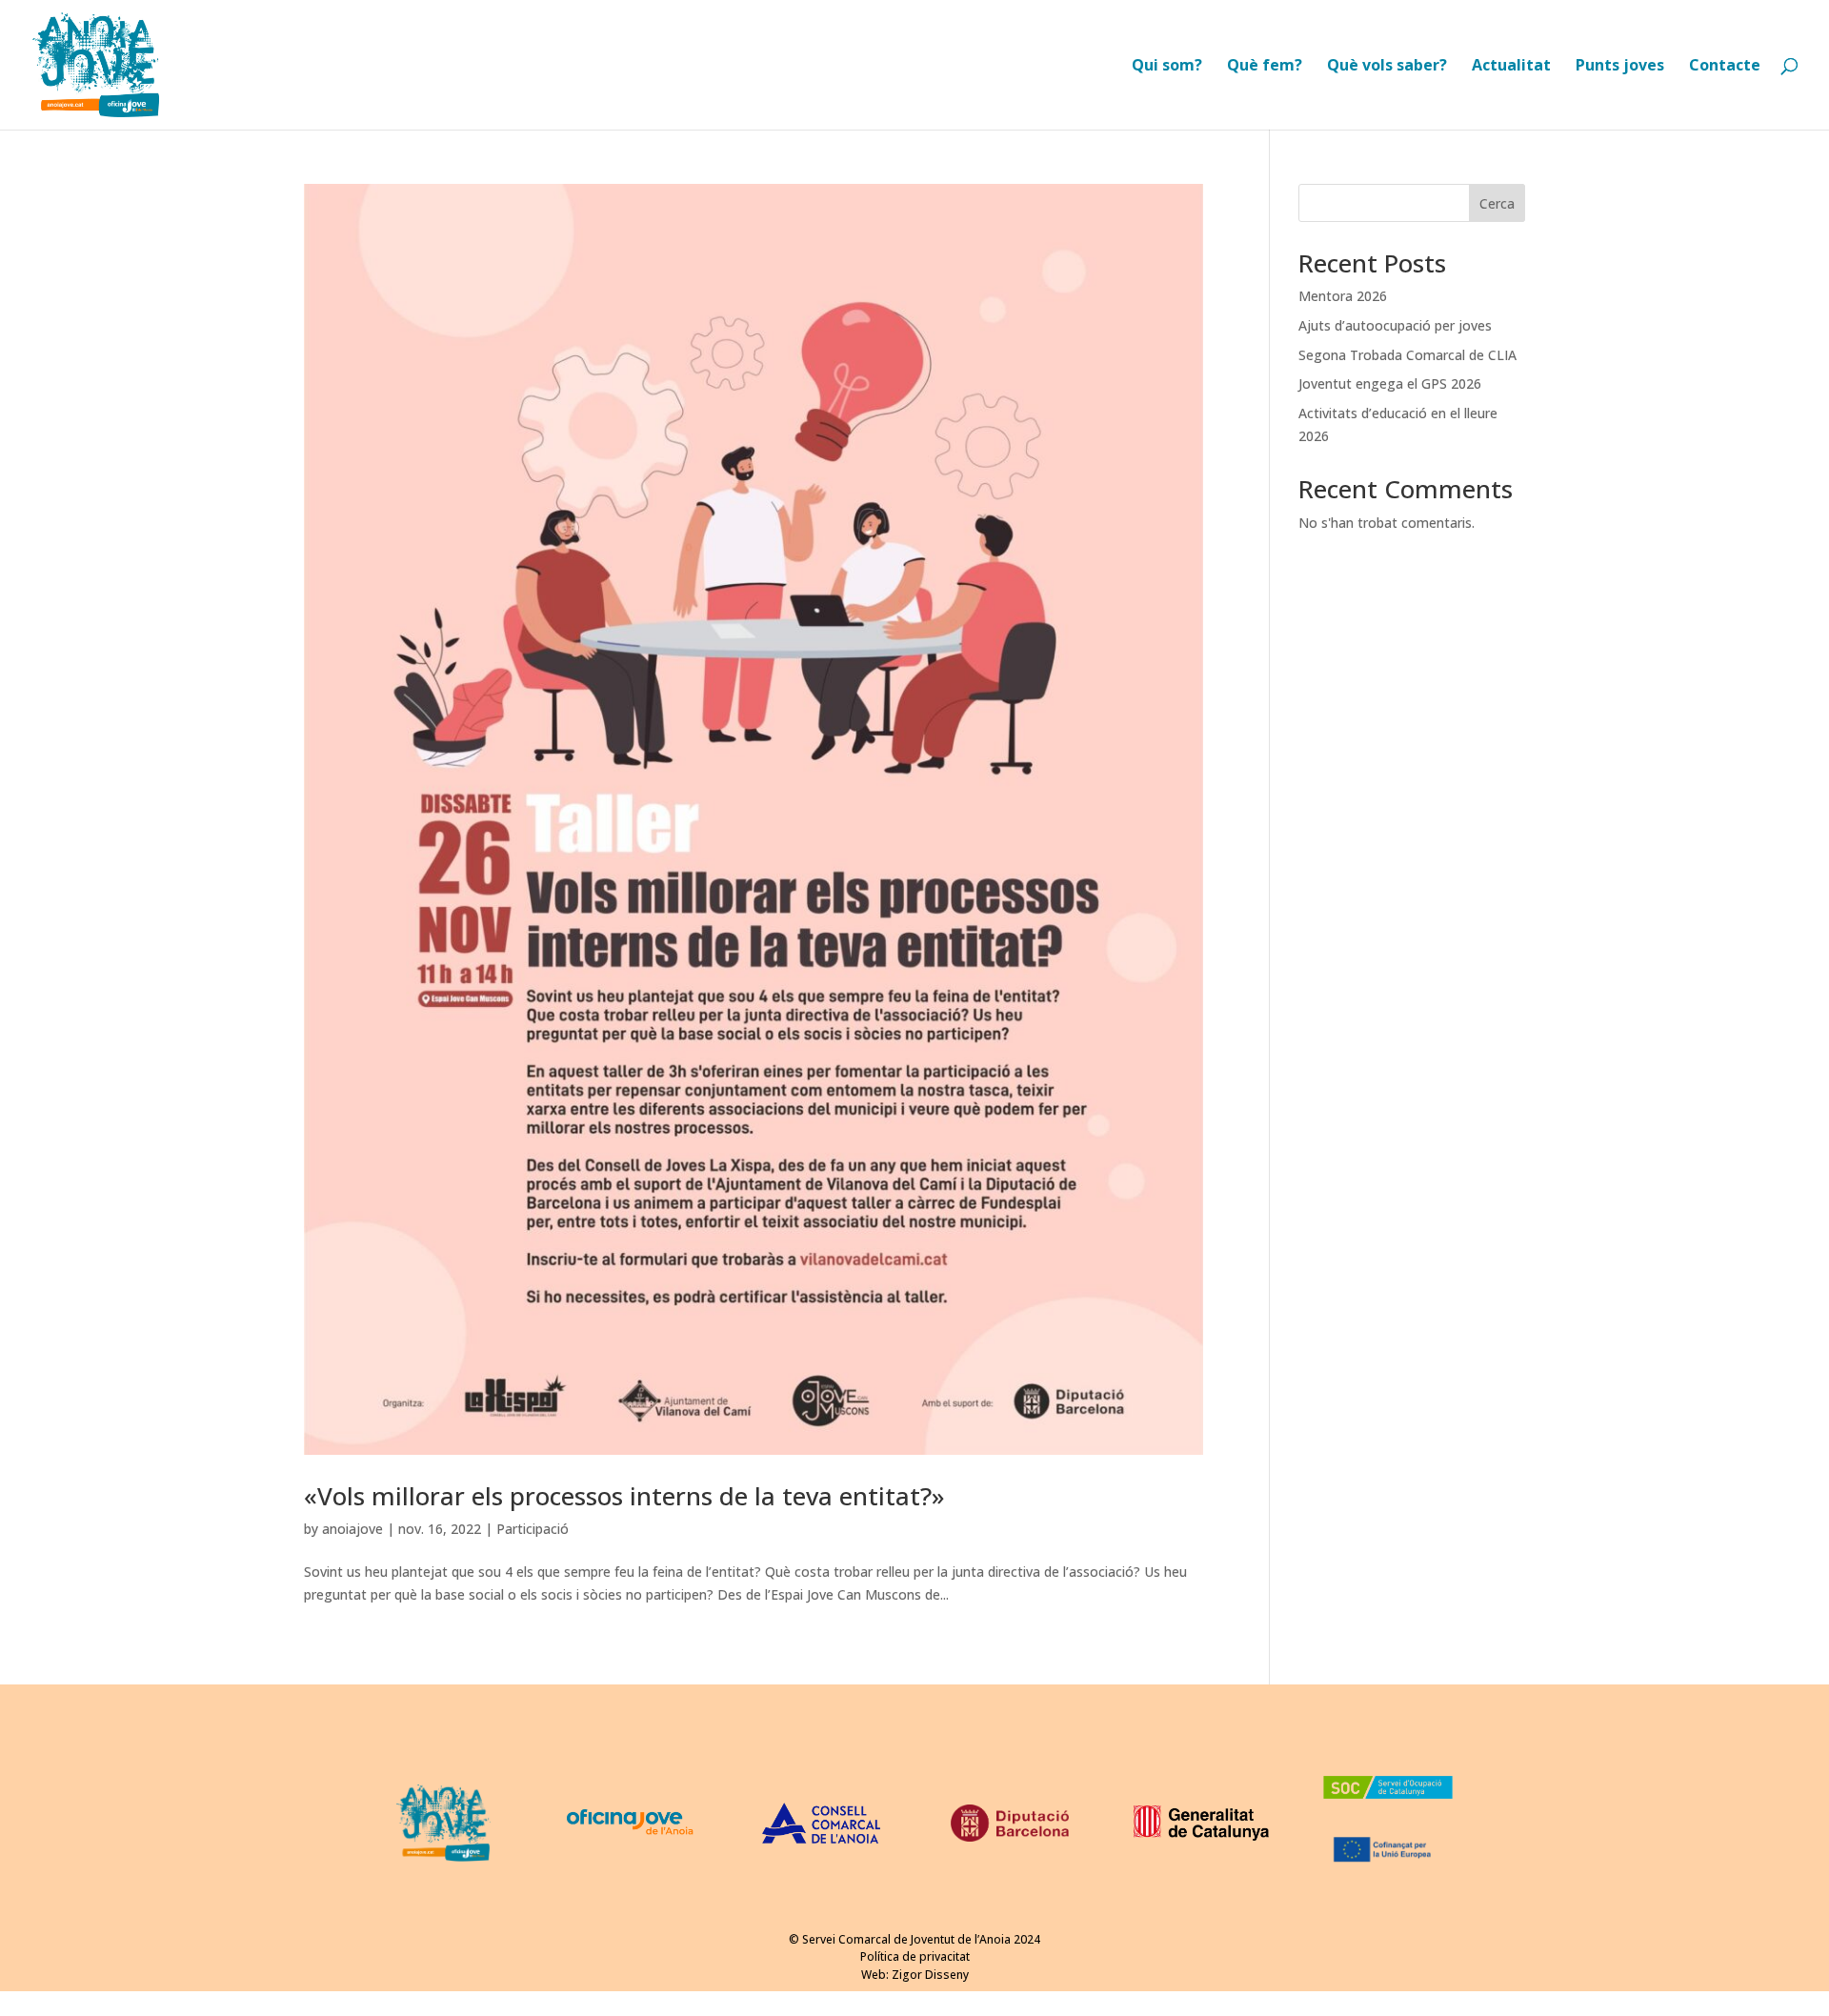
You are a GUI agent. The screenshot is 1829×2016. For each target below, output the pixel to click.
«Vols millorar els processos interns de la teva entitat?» (624, 1496)
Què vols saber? (1387, 67)
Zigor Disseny (930, 1975)
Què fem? (1265, 67)
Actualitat (1511, 67)
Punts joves (1620, 67)
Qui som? (1167, 67)
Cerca (1497, 203)
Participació (533, 1529)
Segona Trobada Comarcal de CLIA (1407, 355)
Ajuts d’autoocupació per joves (1395, 325)
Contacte (1725, 67)
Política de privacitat (915, 1956)
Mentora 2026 (1343, 296)
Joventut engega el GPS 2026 (1390, 383)
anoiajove (352, 1529)
